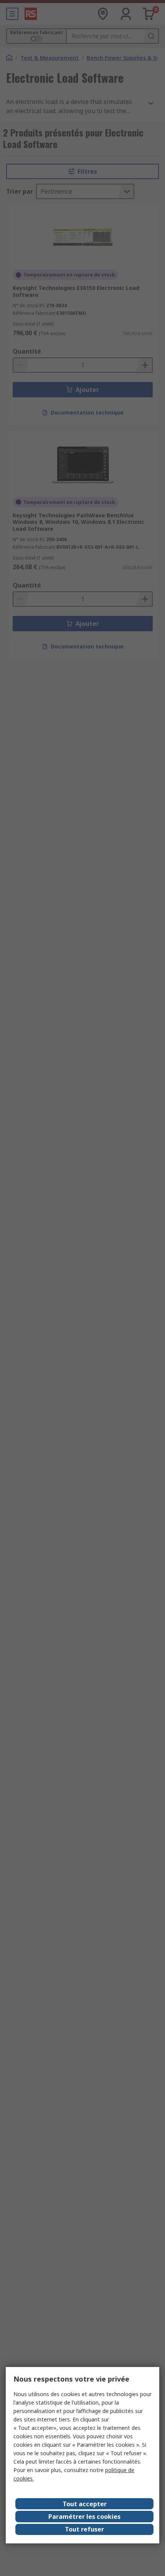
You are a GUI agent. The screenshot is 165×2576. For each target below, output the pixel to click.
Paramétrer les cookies (84, 2517)
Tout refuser (84, 2529)
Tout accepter (85, 2504)
